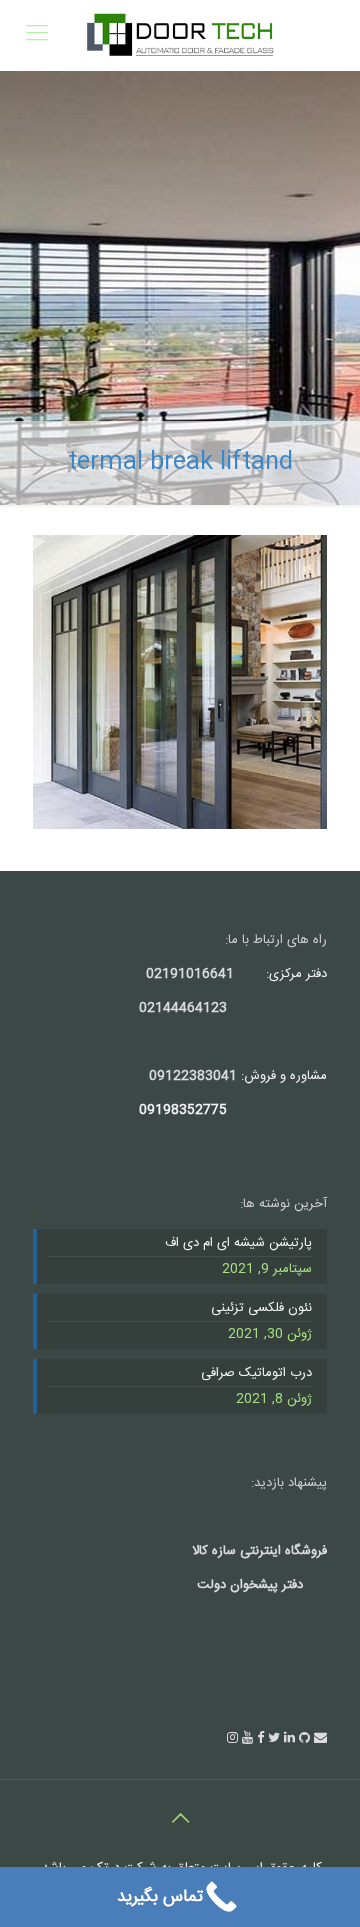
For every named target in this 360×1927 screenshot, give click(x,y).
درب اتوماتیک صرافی (256, 1374)
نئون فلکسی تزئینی (261, 1309)
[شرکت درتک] (180, 35)
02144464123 (183, 1008)
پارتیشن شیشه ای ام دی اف (238, 1244)
